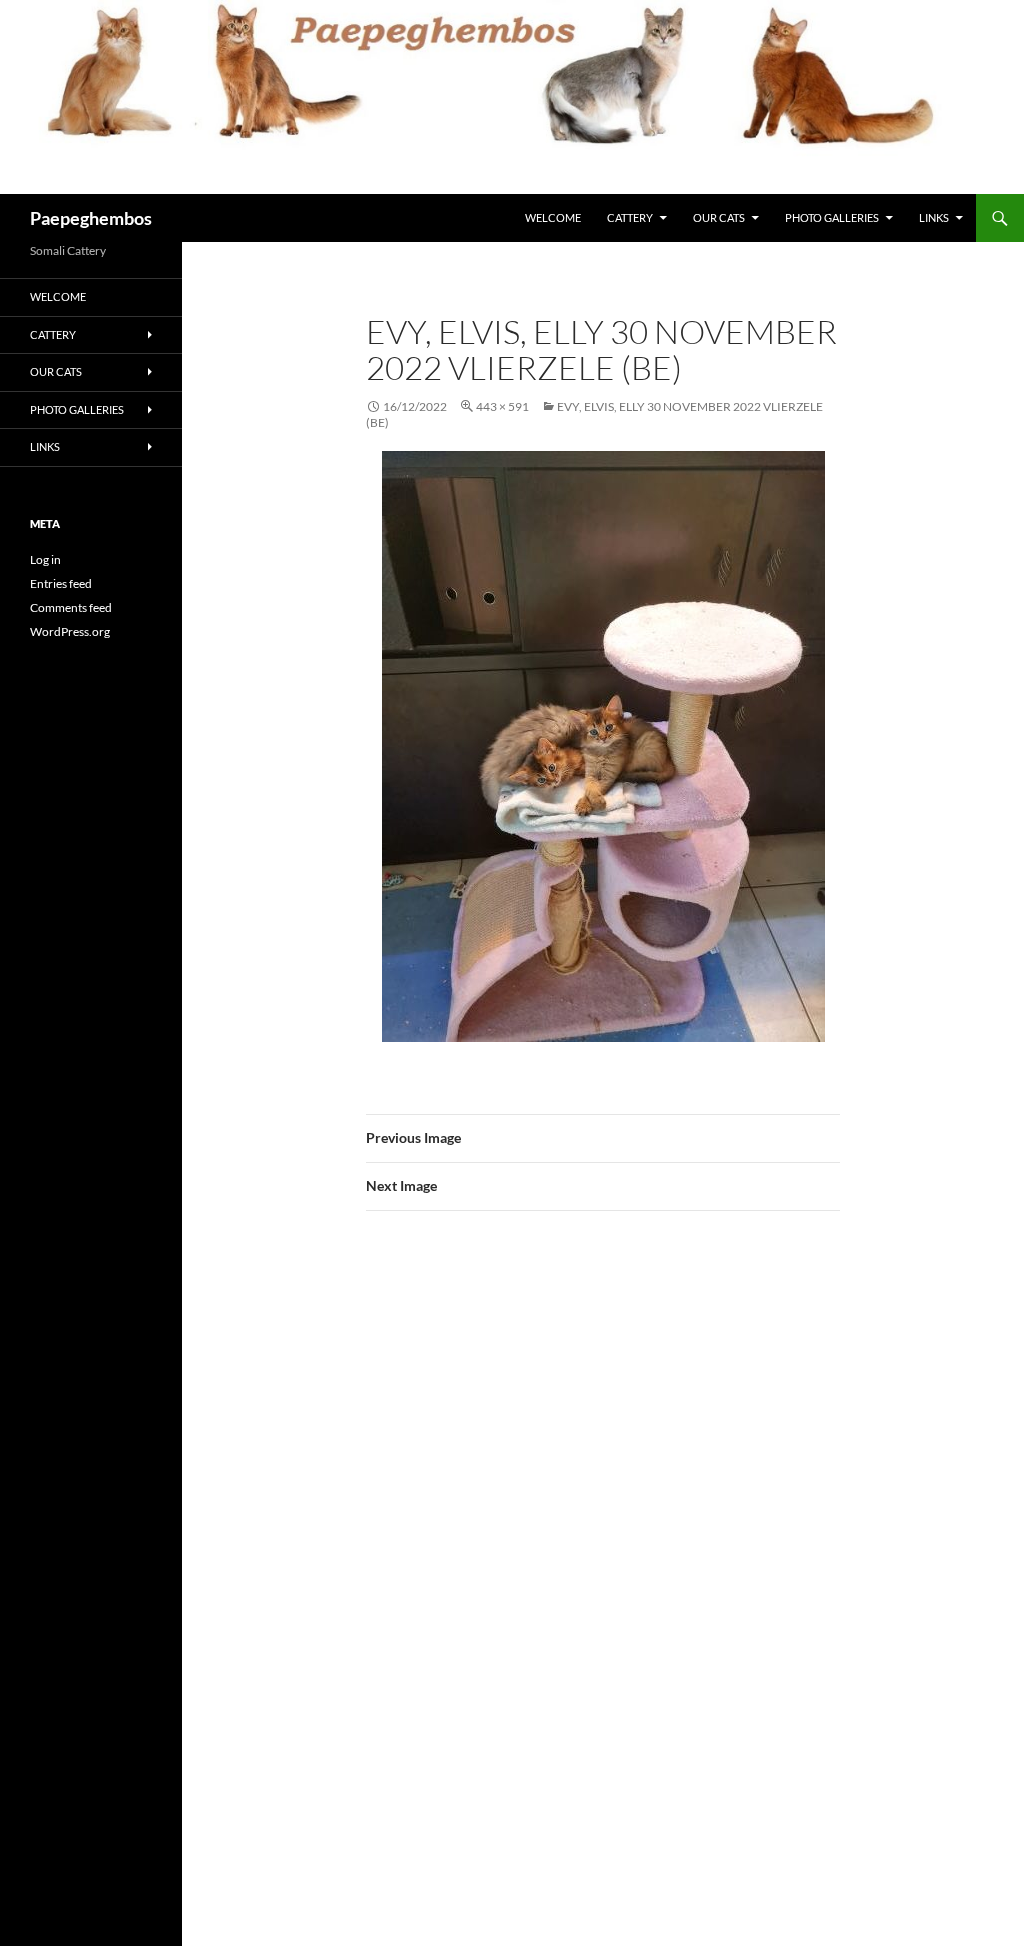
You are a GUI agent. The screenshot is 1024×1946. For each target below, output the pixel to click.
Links (934, 217)
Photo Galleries (832, 217)
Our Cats (719, 217)
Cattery (630, 217)
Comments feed (71, 607)
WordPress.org (70, 631)
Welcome (553, 217)
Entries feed (61, 583)
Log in (45, 559)
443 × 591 (502, 406)
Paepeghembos (91, 218)
